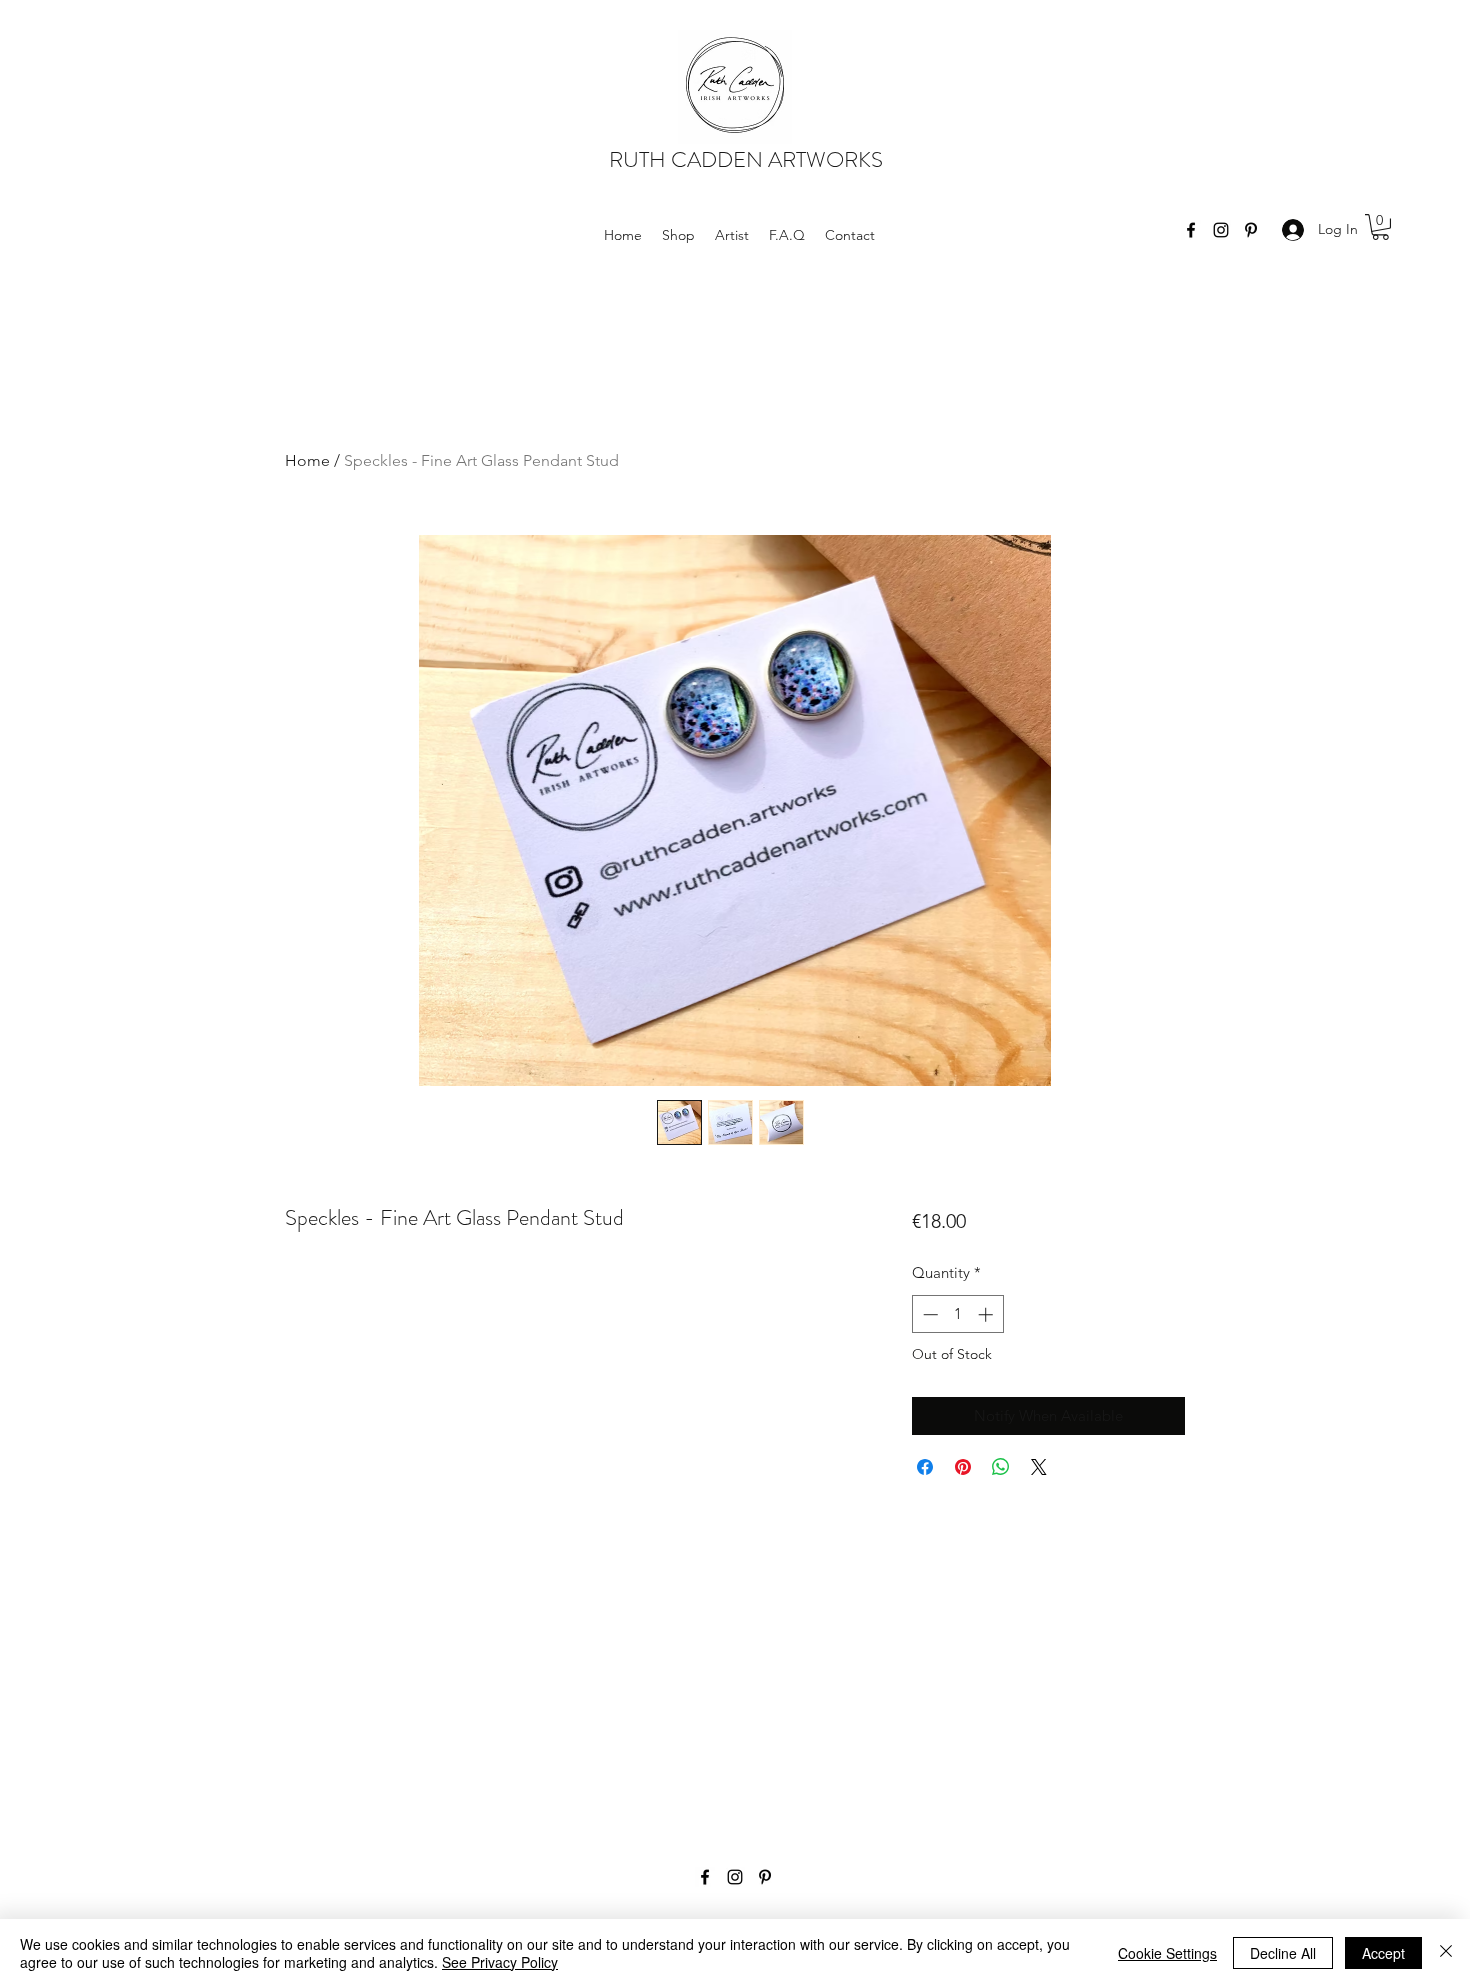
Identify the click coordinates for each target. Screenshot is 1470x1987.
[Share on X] (1039, 1467)
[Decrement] (928, 1314)
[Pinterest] (1251, 230)
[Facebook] (1191, 230)
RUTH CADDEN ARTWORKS (746, 159)
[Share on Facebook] (925, 1467)
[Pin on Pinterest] (963, 1467)
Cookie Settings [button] (1167, 1953)
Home (307, 460)
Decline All (1283, 1953)
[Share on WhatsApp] (1001, 1467)
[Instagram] (1221, 230)
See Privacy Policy (500, 1962)
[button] (1380, 227)
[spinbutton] (957, 1314)
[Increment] (987, 1314)
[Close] (1446, 1953)
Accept (1383, 1953)
